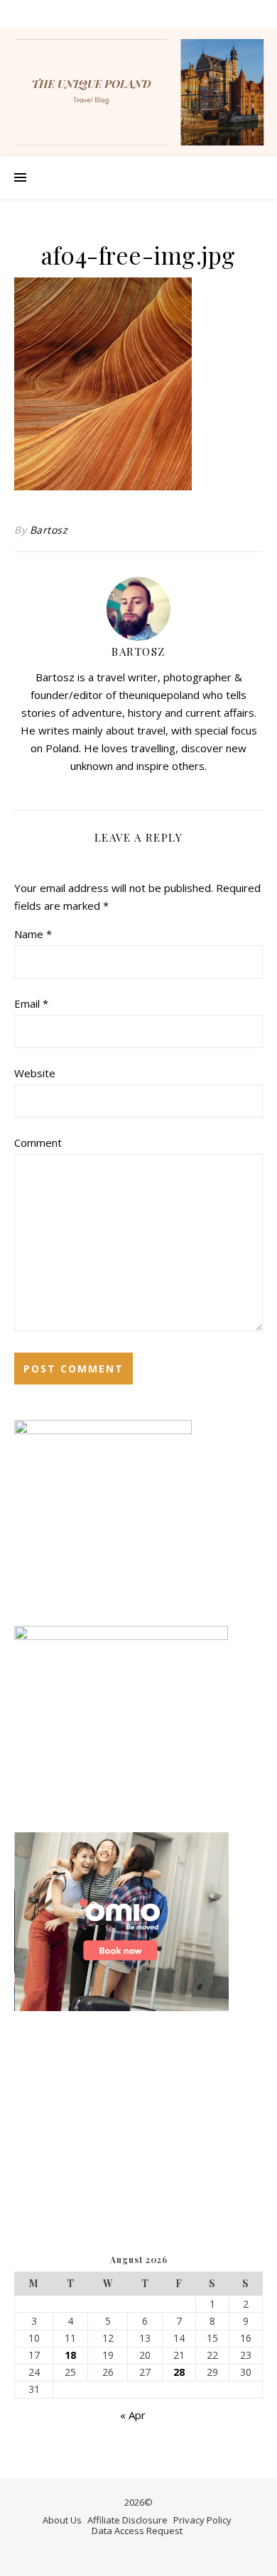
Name (33, 934)
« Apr (133, 2415)
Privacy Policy (202, 2520)
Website (35, 1073)
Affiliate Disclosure (127, 2520)
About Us (62, 2520)
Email (31, 1003)
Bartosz (49, 530)
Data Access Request (137, 2531)
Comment (38, 1143)
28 (179, 2372)
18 (70, 2355)
